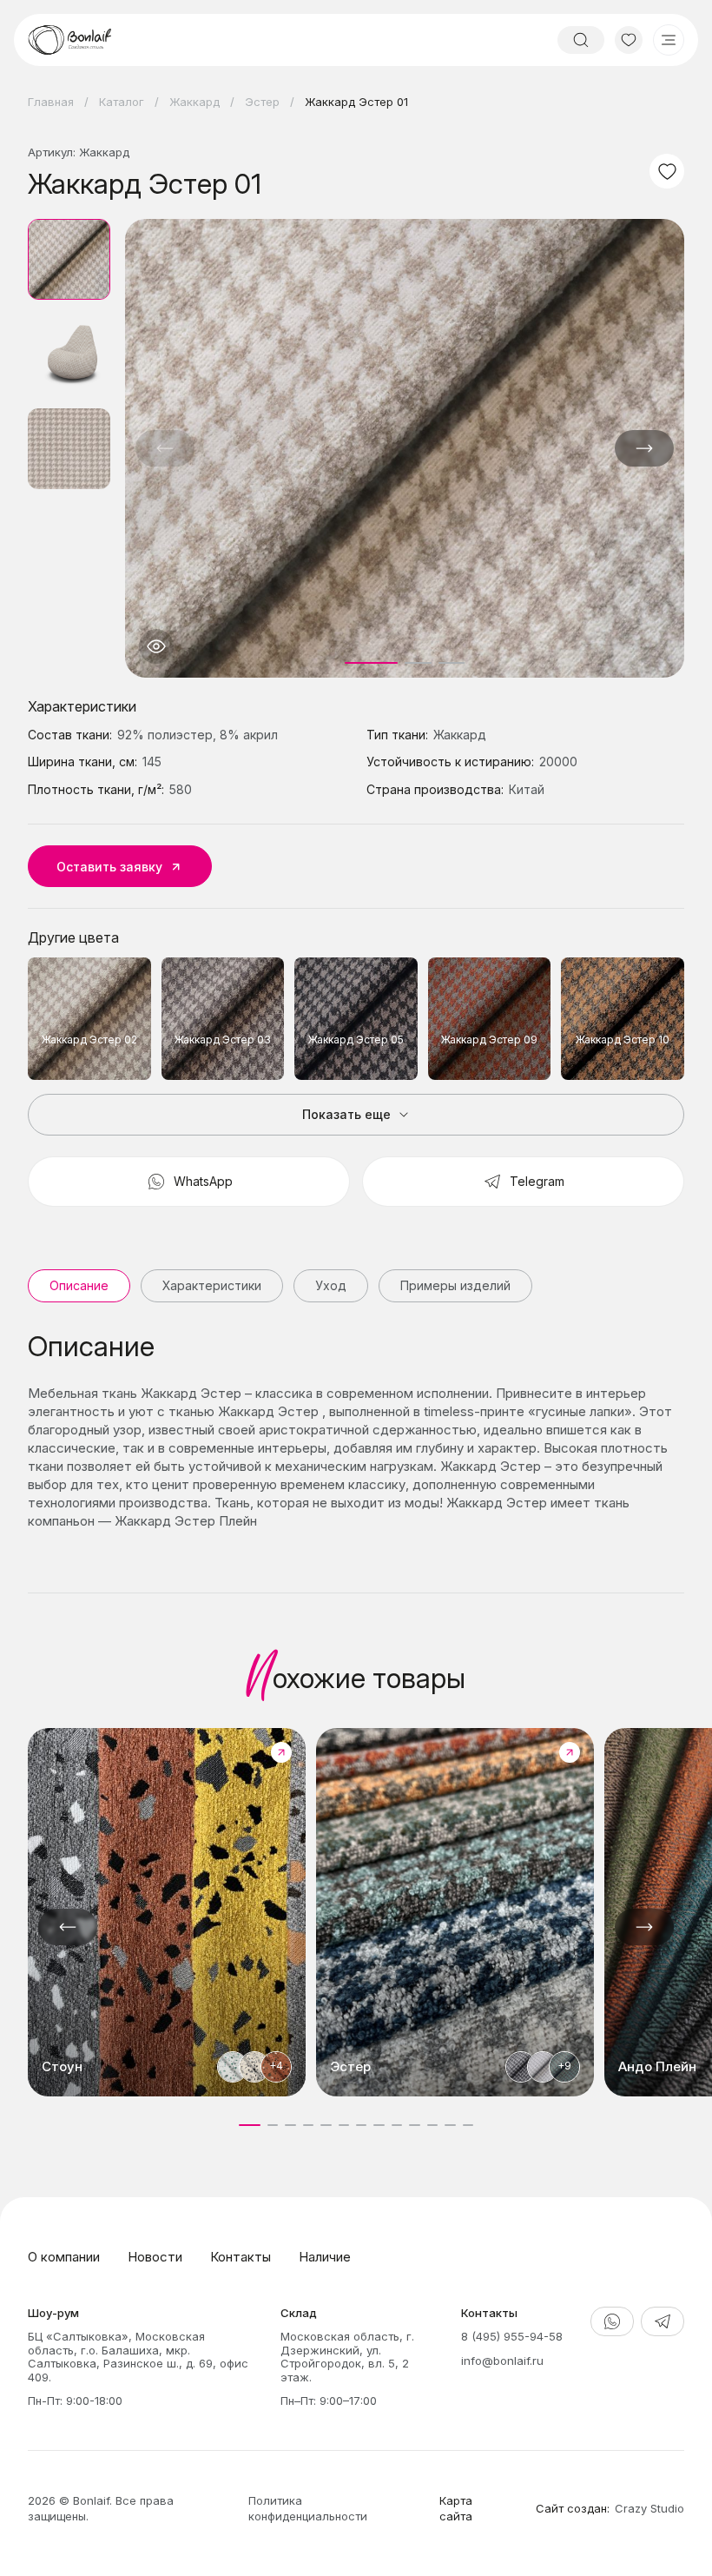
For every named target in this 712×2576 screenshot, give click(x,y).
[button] (644, 448)
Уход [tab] (331, 1285)
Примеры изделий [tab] (455, 1285)
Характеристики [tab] (212, 1285)
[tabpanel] (356, 1430)
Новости (155, 2257)
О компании (64, 2257)
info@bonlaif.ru (502, 2361)
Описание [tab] (79, 1285)
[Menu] (669, 40)
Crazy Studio (649, 2508)
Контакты (241, 2257)
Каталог (122, 102)
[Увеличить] (156, 646)
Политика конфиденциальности (308, 2508)
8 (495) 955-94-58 (512, 2336)
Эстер (262, 102)
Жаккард (194, 102)
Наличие (325, 2257)
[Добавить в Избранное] (667, 171)
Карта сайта (456, 2508)
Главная (51, 102)
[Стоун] (167, 1912)
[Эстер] (455, 1912)
